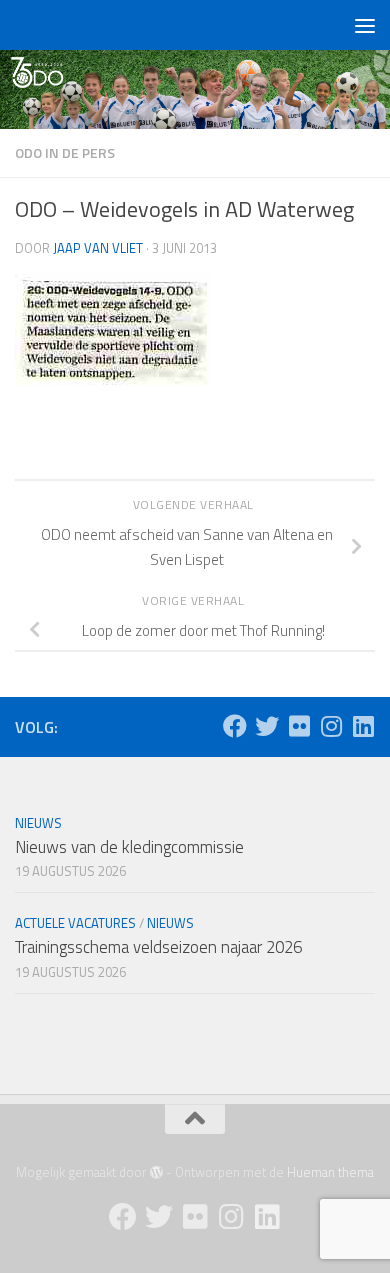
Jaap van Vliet (98, 248)
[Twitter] (267, 726)
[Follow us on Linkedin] (363, 726)
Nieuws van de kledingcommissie (129, 847)
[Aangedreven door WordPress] (156, 1172)
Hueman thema (330, 1172)
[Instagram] (331, 726)
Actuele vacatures (75, 923)
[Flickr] (299, 726)
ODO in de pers (65, 152)
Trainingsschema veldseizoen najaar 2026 (158, 947)
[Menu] (365, 25)
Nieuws (38, 823)
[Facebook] (235, 726)
